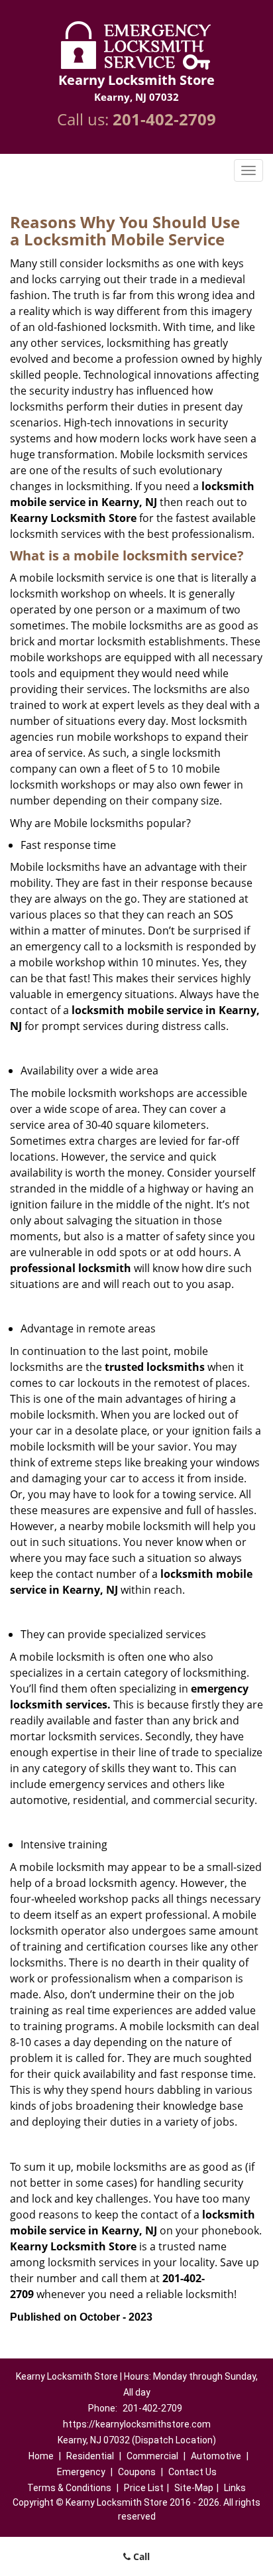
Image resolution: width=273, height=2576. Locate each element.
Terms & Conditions (69, 2488)
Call (140, 2556)
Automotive (216, 2456)
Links (235, 2488)
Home (41, 2456)
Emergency (81, 2472)
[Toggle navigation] (248, 170)
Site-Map (194, 2488)
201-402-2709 (164, 119)
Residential (90, 2456)
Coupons (137, 2472)
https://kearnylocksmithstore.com (137, 2424)
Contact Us (192, 2472)
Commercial (152, 2456)
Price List (144, 2488)
